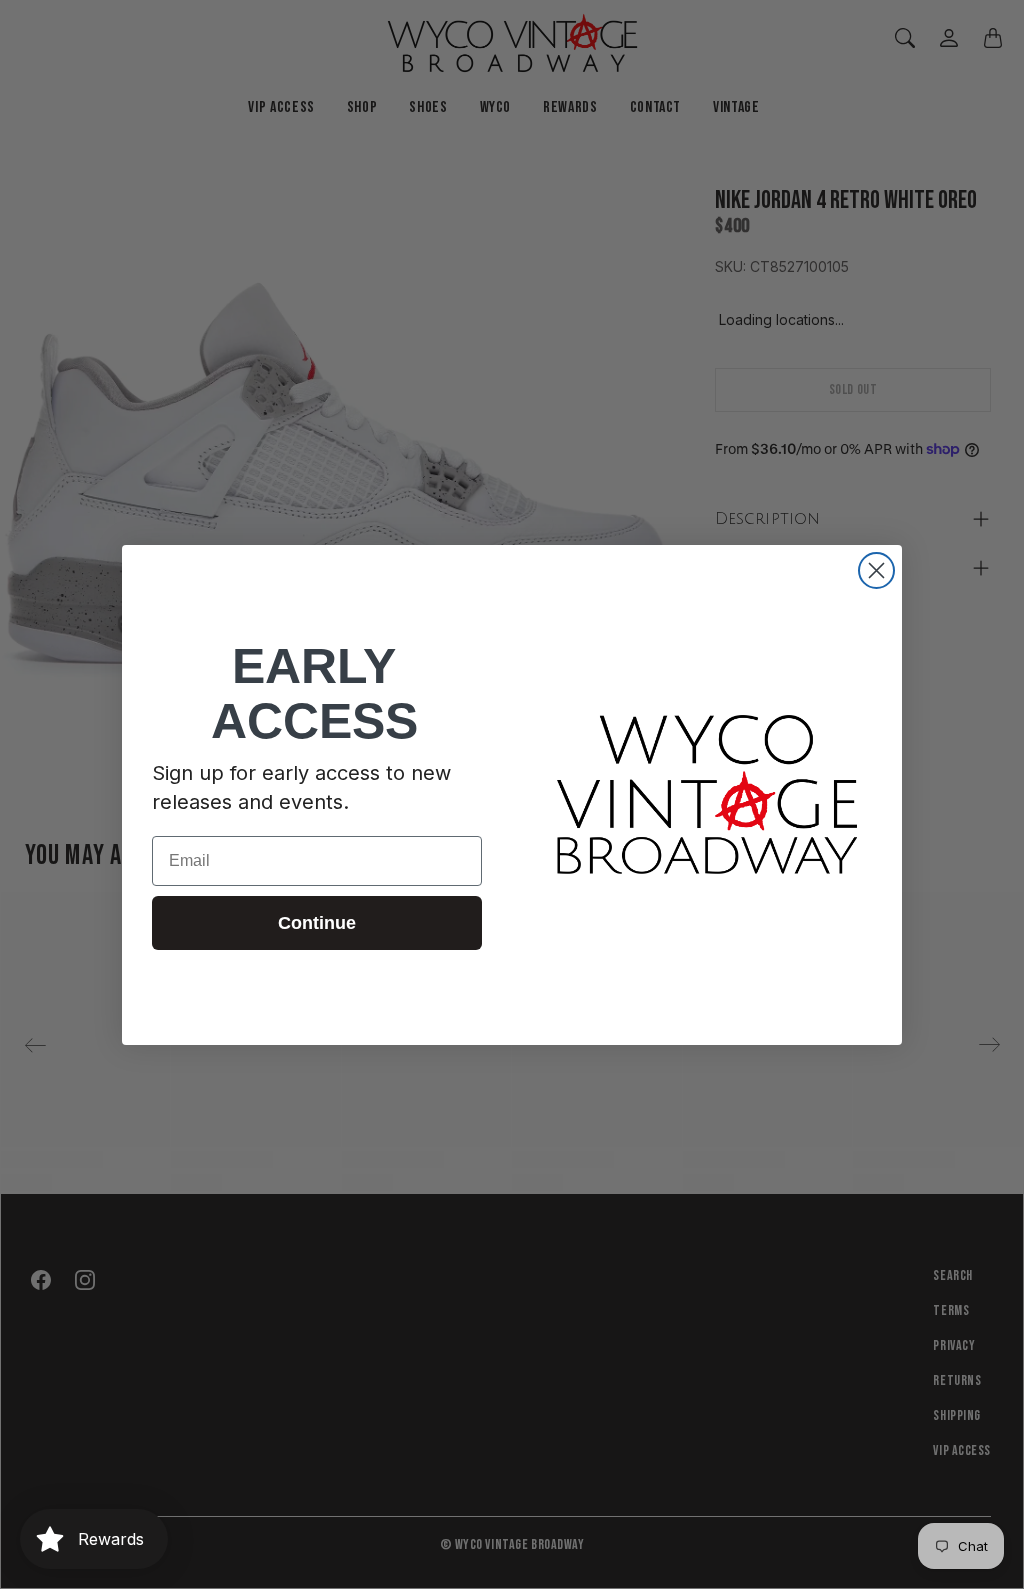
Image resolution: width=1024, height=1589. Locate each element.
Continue (317, 923)
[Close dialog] (876, 570)
